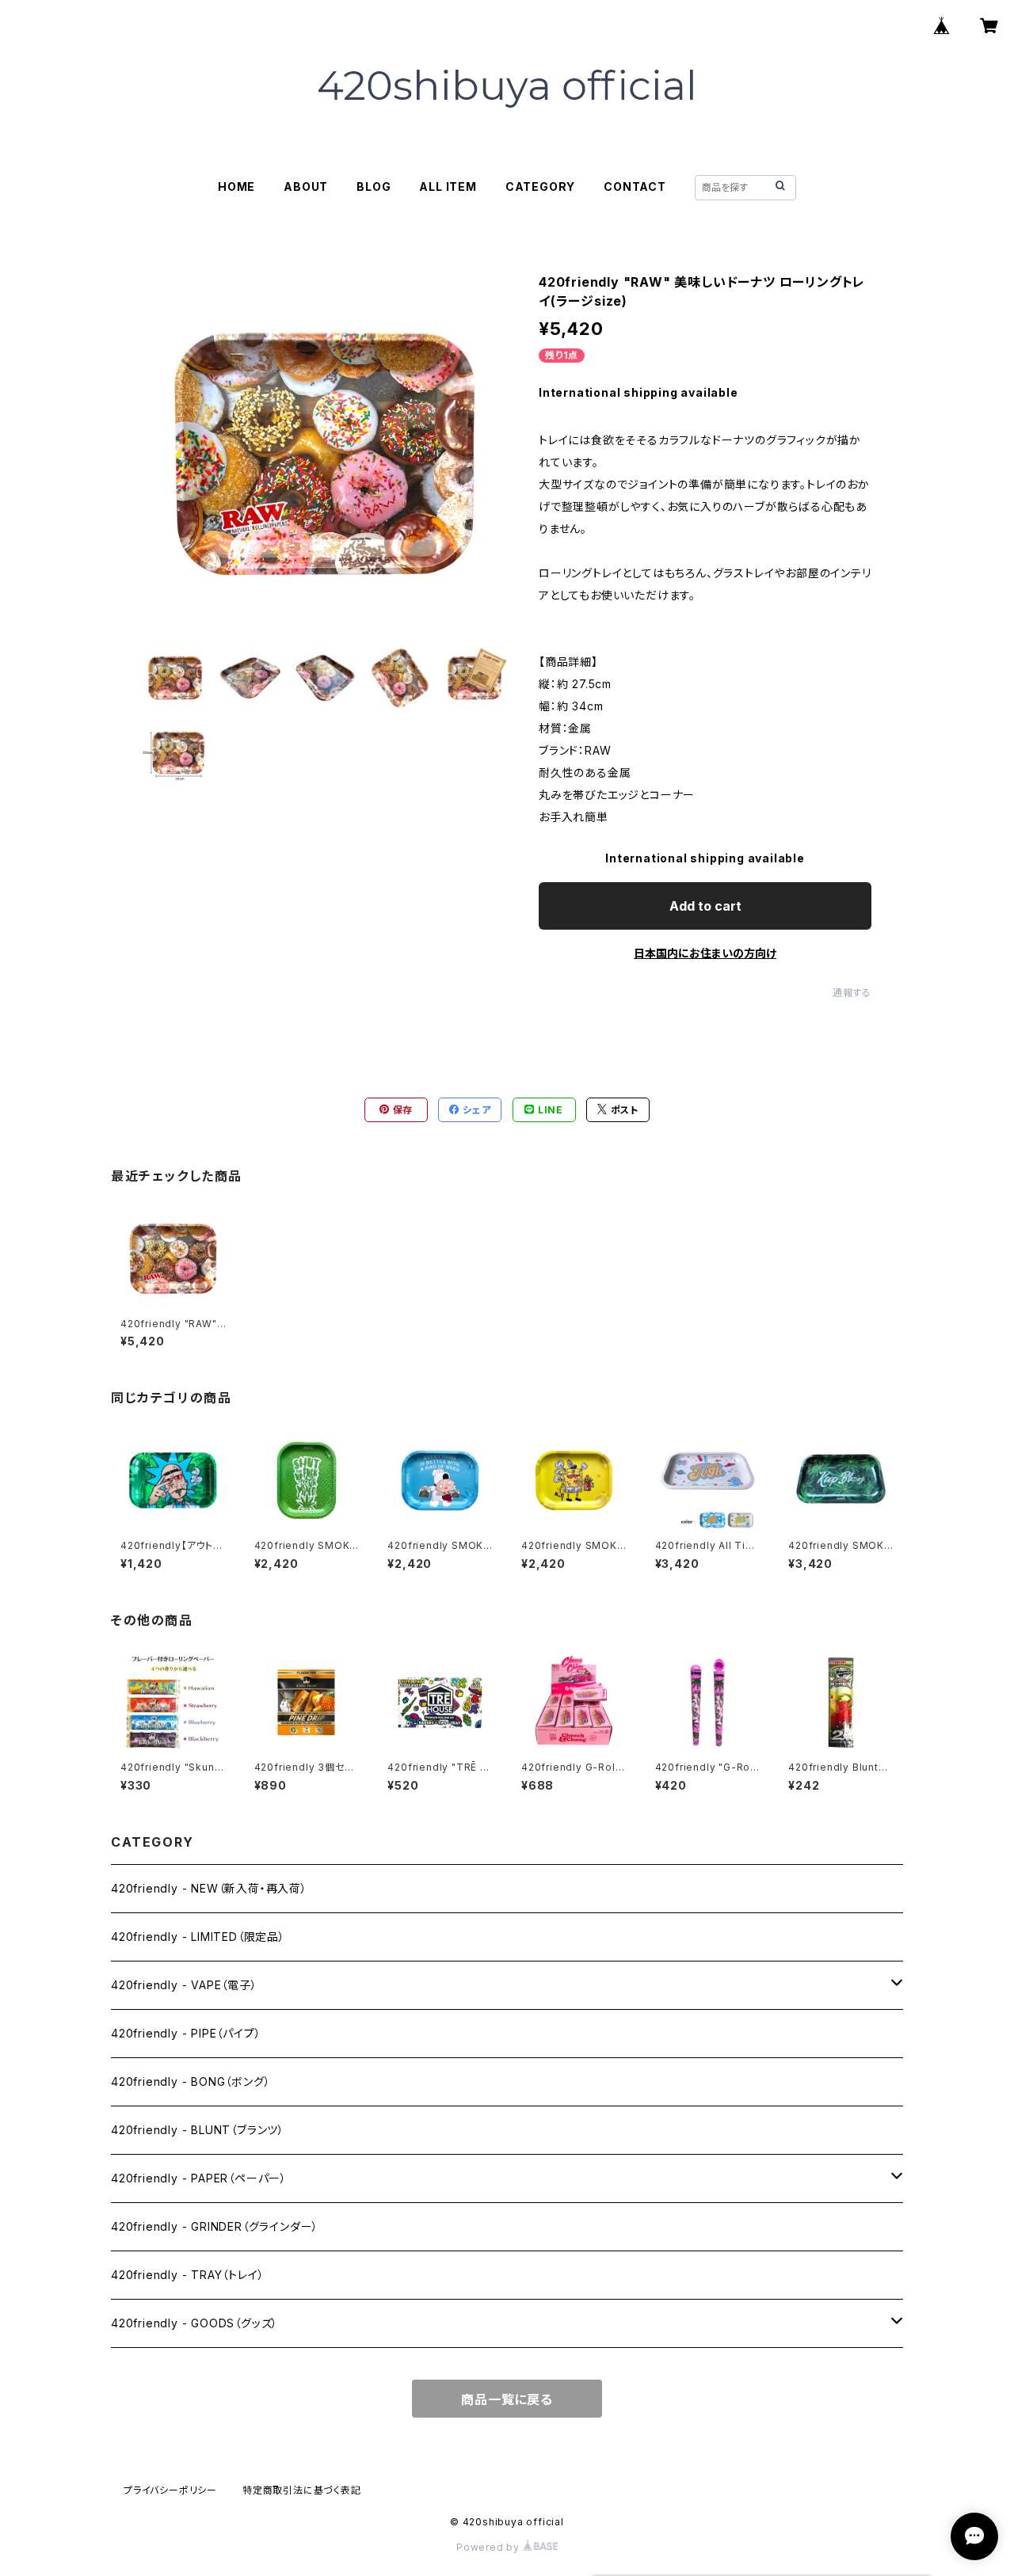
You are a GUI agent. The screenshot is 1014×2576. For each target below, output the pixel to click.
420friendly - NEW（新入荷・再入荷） (209, 1888)
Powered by (490, 2547)
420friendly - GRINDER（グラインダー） (215, 2226)
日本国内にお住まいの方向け (705, 953)
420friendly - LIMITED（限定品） (198, 1937)
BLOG (374, 186)
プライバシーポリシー (170, 2490)
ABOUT (306, 186)
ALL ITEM (448, 186)
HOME (236, 186)
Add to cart (705, 906)
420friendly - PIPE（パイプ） (186, 2033)
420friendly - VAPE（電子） (184, 1985)
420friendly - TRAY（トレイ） (187, 2275)
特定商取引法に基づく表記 (302, 2490)
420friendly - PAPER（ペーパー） (199, 2178)
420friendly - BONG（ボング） (191, 2081)
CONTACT (635, 186)
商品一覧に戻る (507, 2399)
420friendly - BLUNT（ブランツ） (198, 2130)
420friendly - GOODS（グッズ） (194, 2323)
